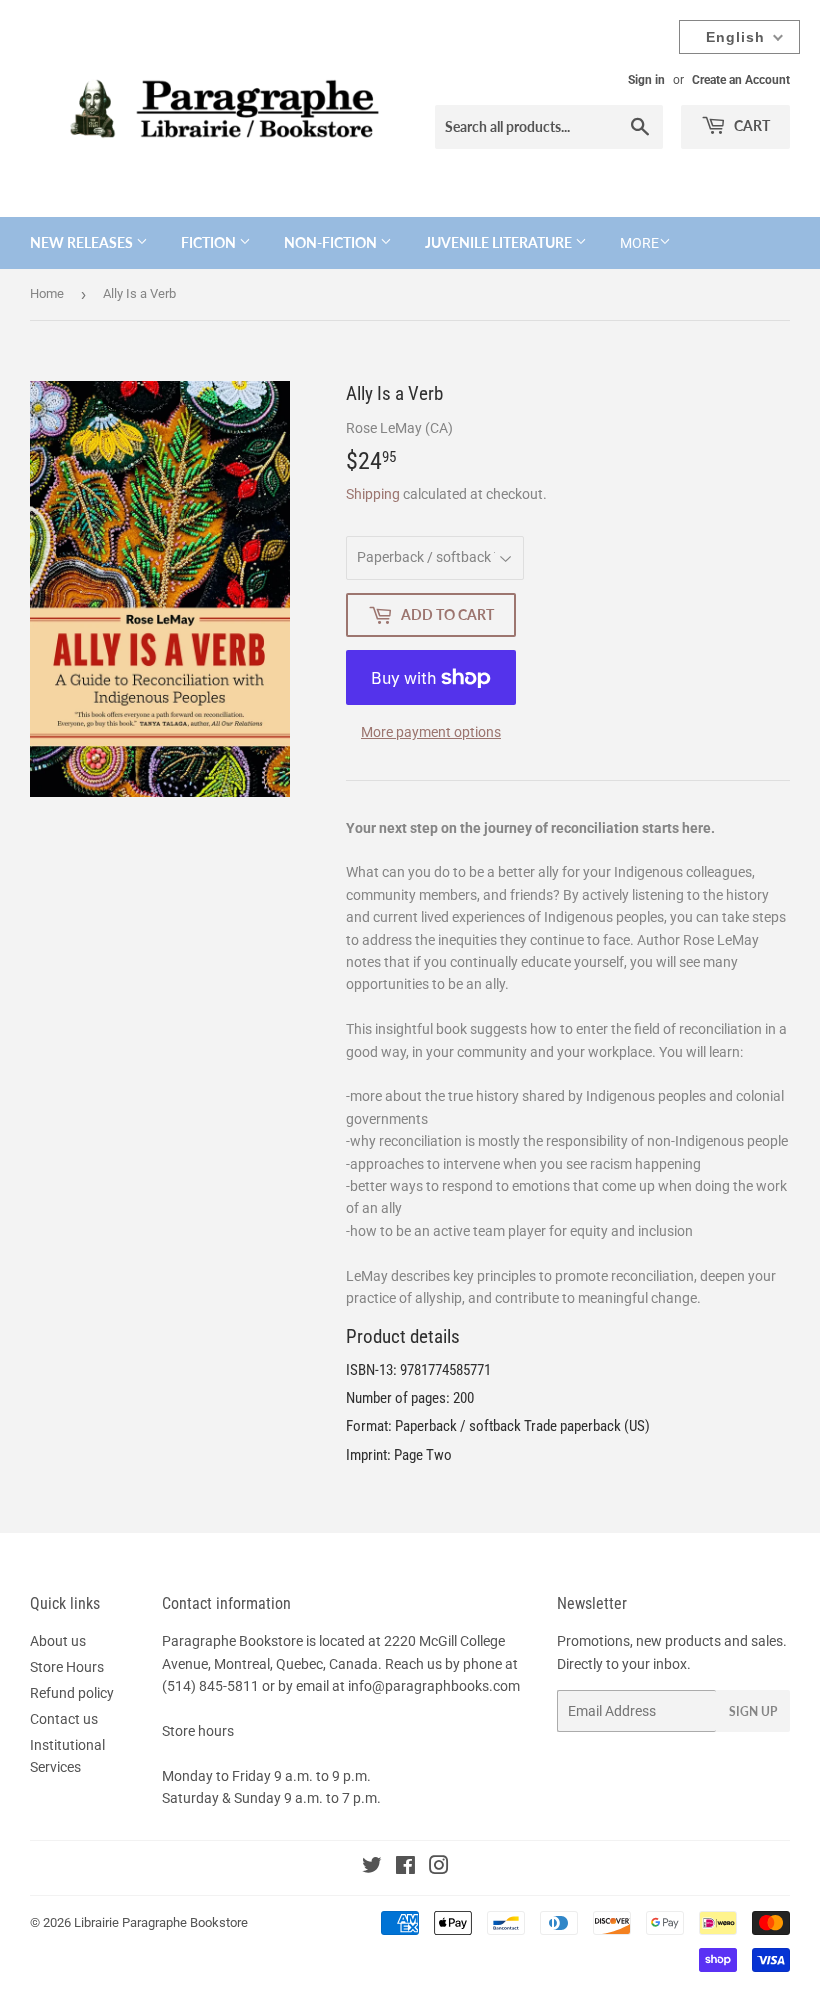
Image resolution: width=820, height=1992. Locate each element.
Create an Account (741, 80)
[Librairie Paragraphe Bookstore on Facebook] (405, 1868)
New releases (83, 242)
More (639, 243)
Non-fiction (332, 242)
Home (47, 293)
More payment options (431, 732)
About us (58, 1641)
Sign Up (753, 1711)
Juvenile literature (500, 242)
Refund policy (72, 1693)
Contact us (64, 1719)
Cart (750, 125)
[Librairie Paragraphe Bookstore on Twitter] (372, 1868)
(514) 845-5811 (210, 1686)
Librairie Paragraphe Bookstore (161, 1922)
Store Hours (67, 1667)
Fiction (210, 242)
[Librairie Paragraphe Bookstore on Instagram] (439, 1868)
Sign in (646, 80)
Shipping (373, 494)
